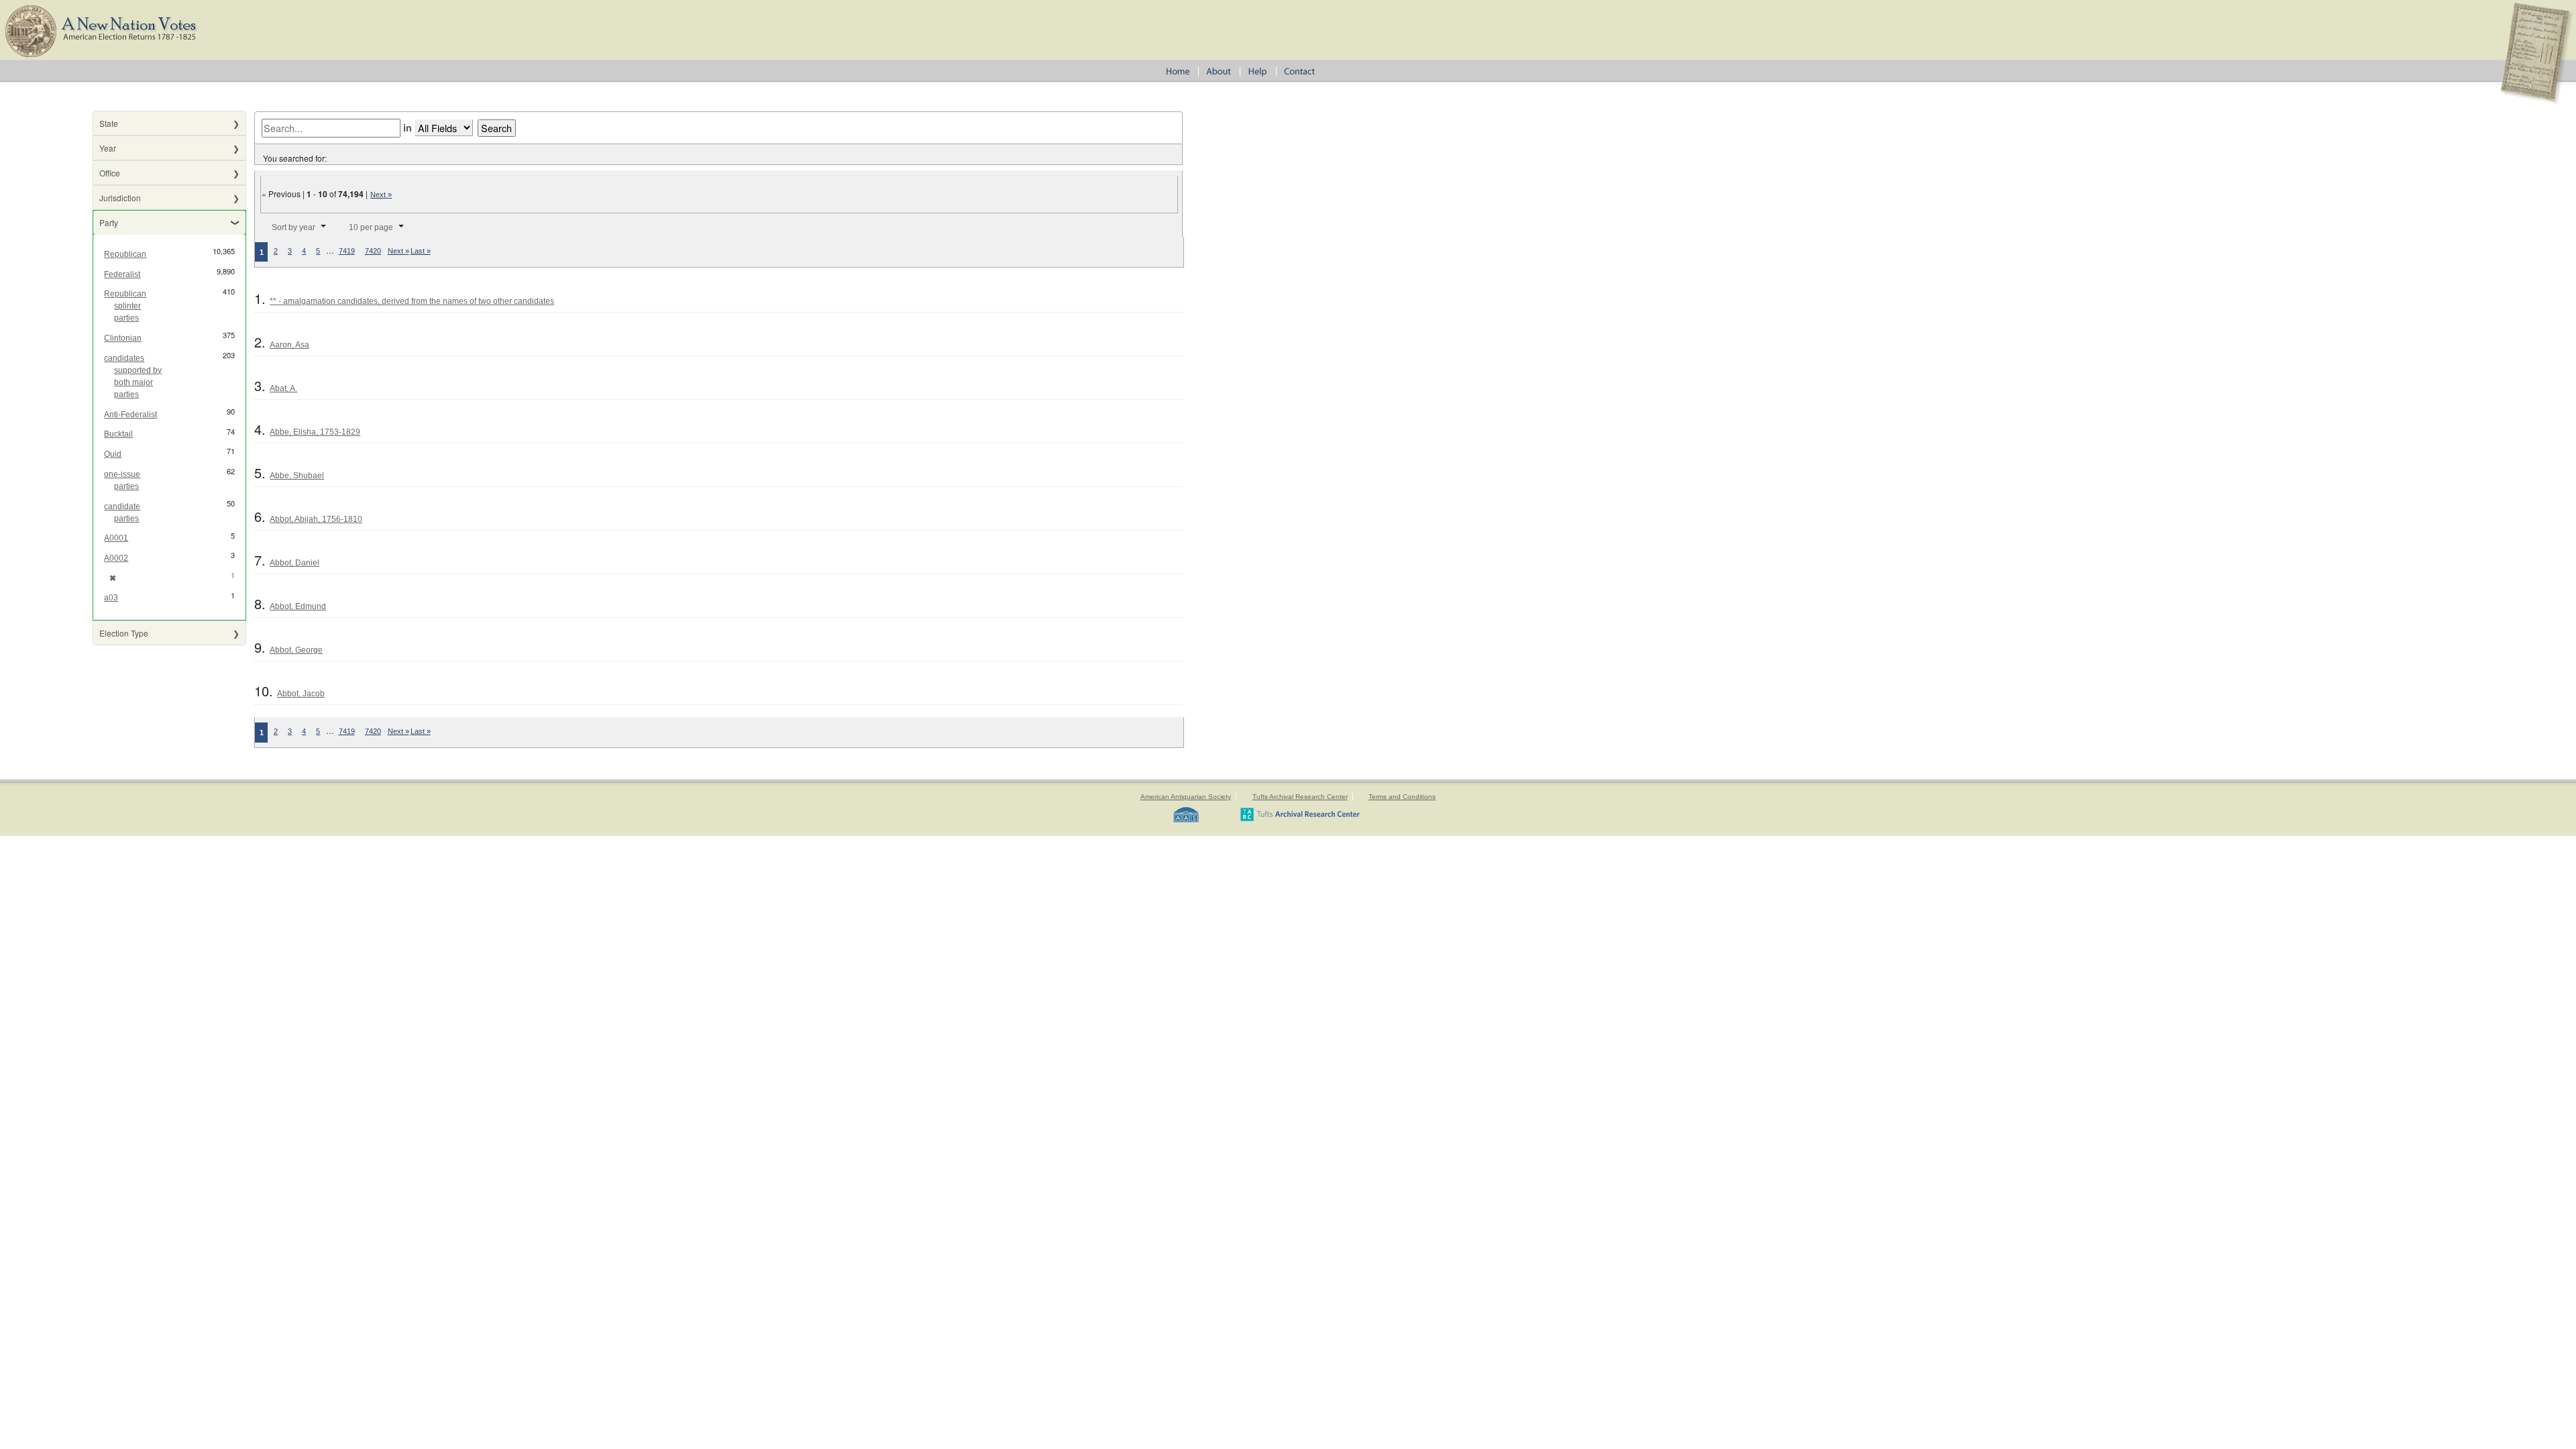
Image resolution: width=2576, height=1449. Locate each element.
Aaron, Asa (289, 345)
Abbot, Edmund (298, 606)
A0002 (116, 558)
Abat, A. (283, 388)
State (109, 123)
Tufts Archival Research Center (1300, 797)
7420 (373, 251)
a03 (111, 598)
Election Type (124, 633)
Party (109, 222)
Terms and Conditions (1402, 797)
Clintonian (123, 338)
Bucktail (118, 434)
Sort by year (293, 227)
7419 (347, 251)
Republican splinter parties (125, 306)
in (408, 127)
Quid (113, 454)
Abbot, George (296, 650)
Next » (381, 195)
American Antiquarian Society (1186, 797)
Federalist (122, 274)
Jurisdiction (120, 198)
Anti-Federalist (130, 415)
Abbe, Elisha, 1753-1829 (315, 432)
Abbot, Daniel (294, 563)
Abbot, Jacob (301, 694)
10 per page (371, 227)
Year (108, 148)
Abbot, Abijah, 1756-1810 (316, 519)
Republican (125, 254)
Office (110, 173)
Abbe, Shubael (297, 476)
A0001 (116, 538)
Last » (421, 251)
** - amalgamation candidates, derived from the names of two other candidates (412, 301)
